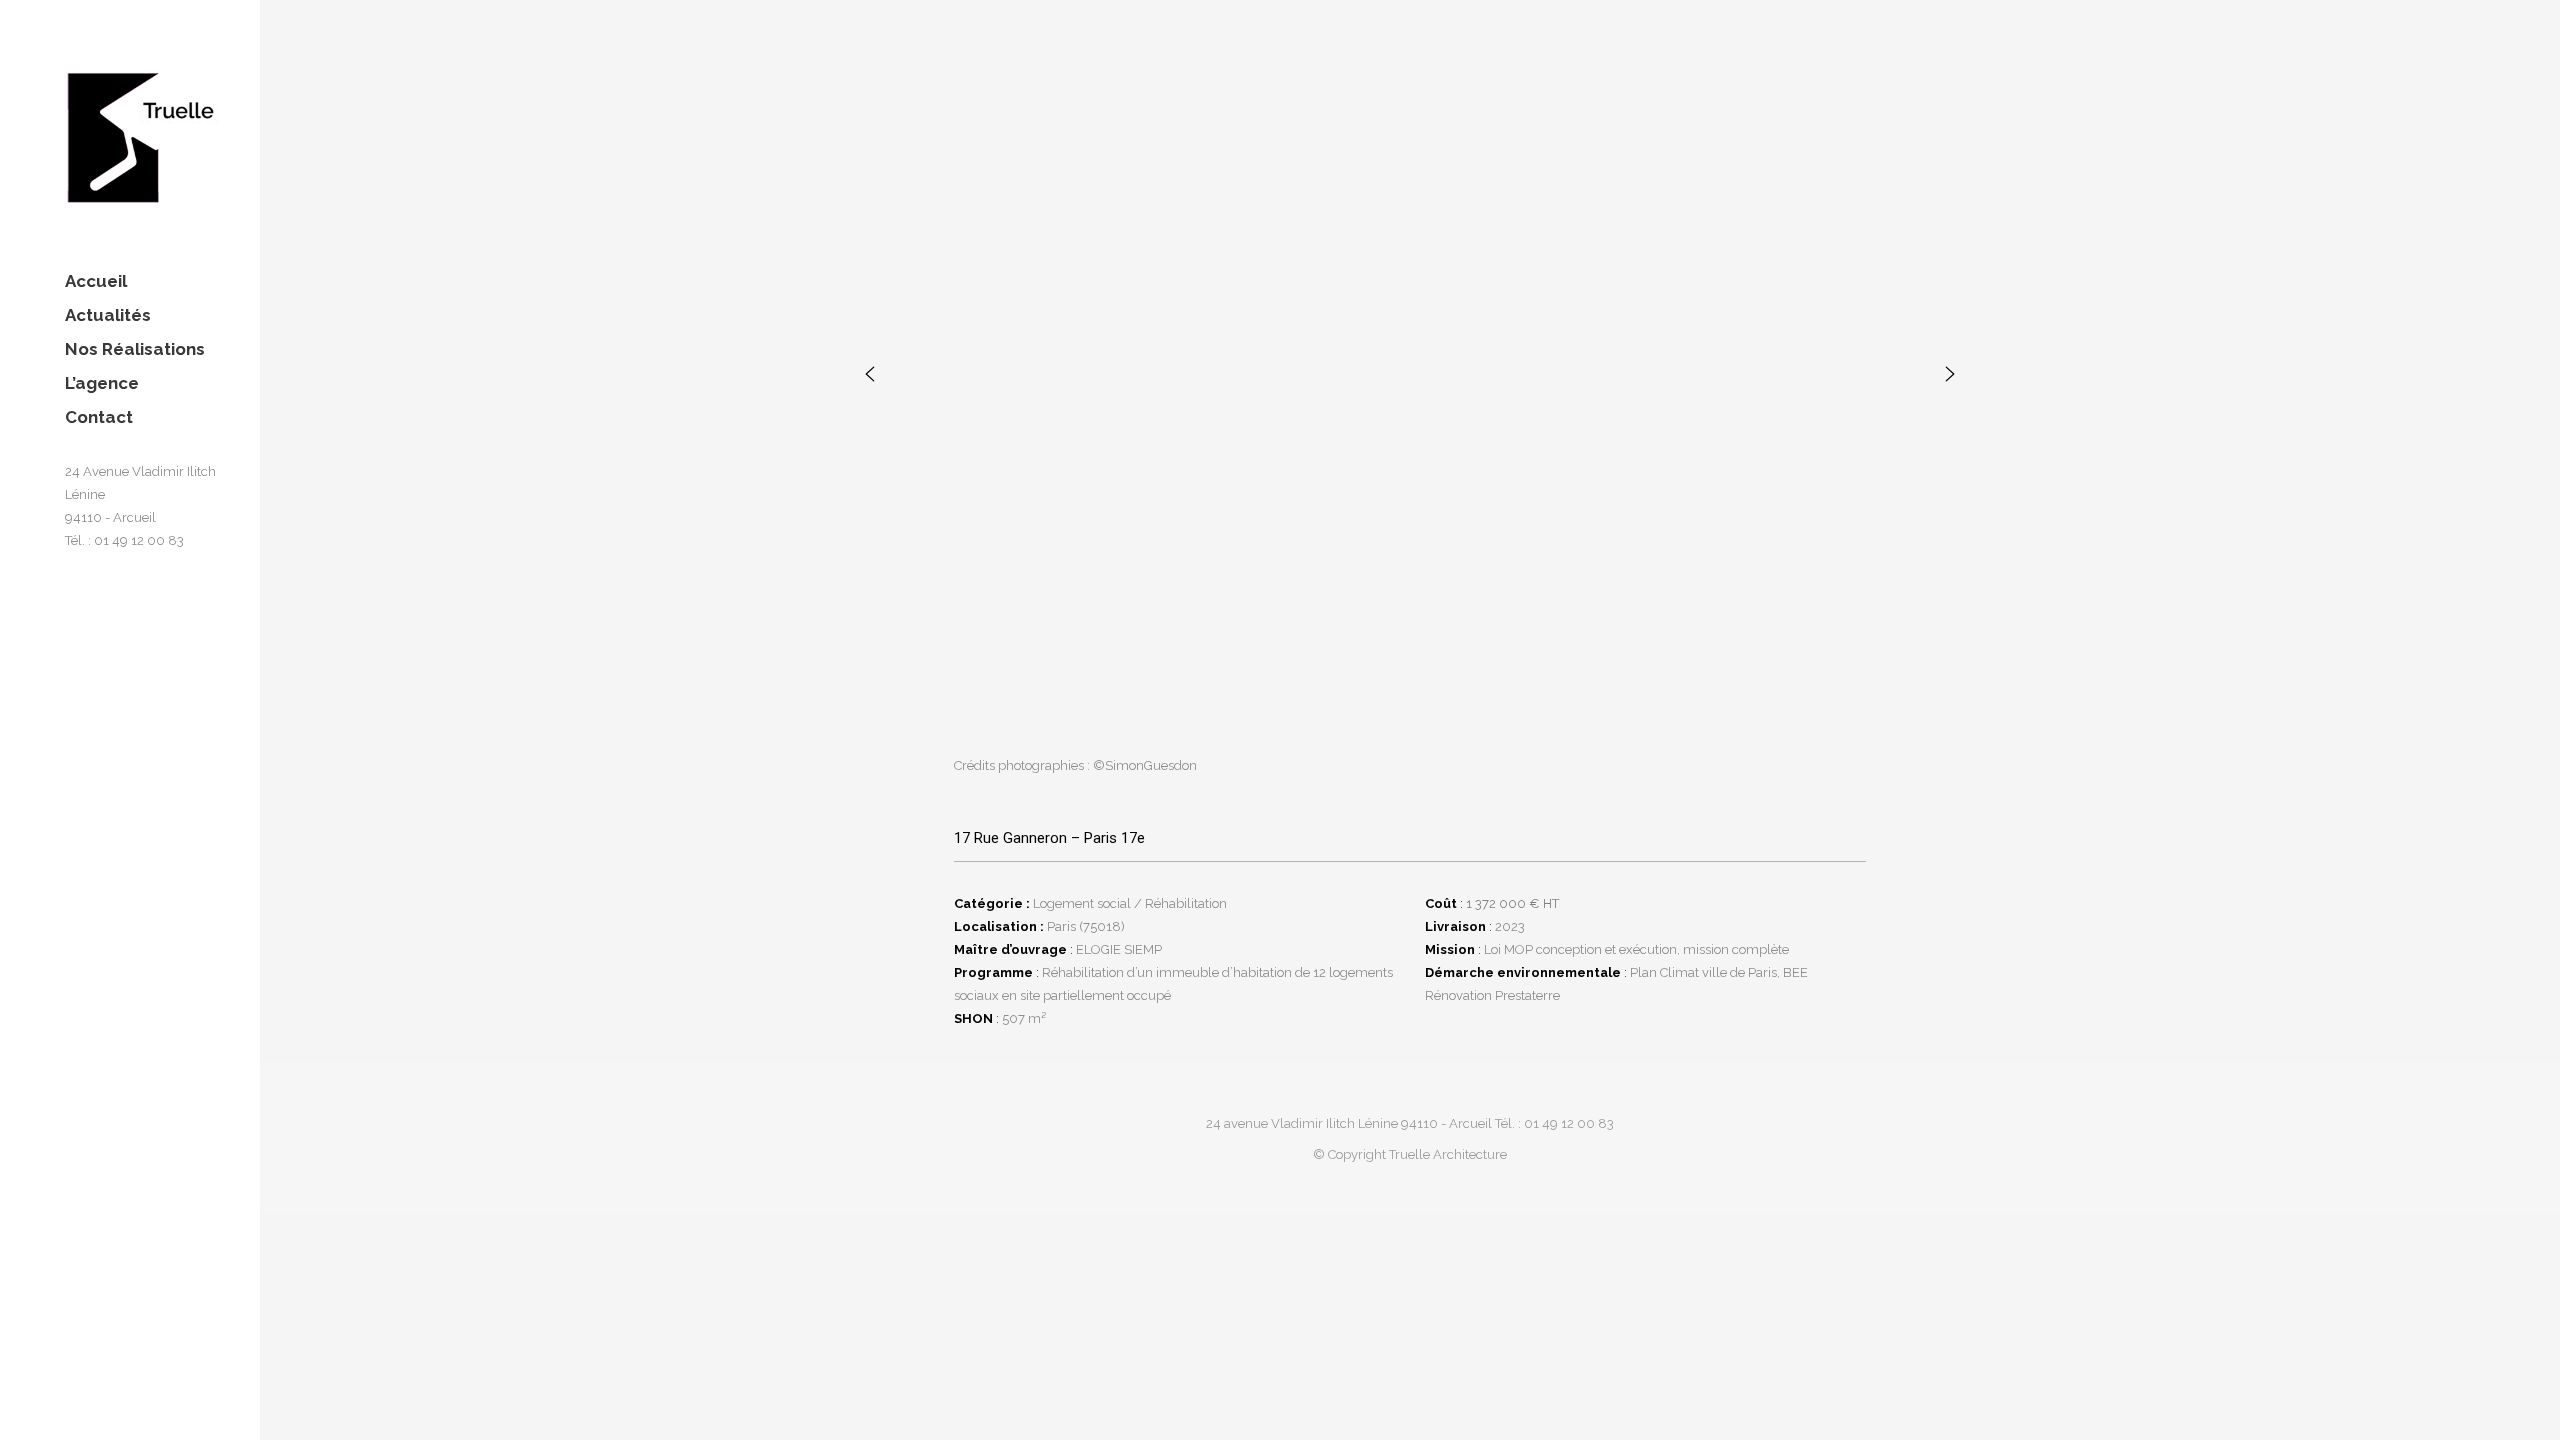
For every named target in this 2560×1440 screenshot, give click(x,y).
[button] (870, 374)
